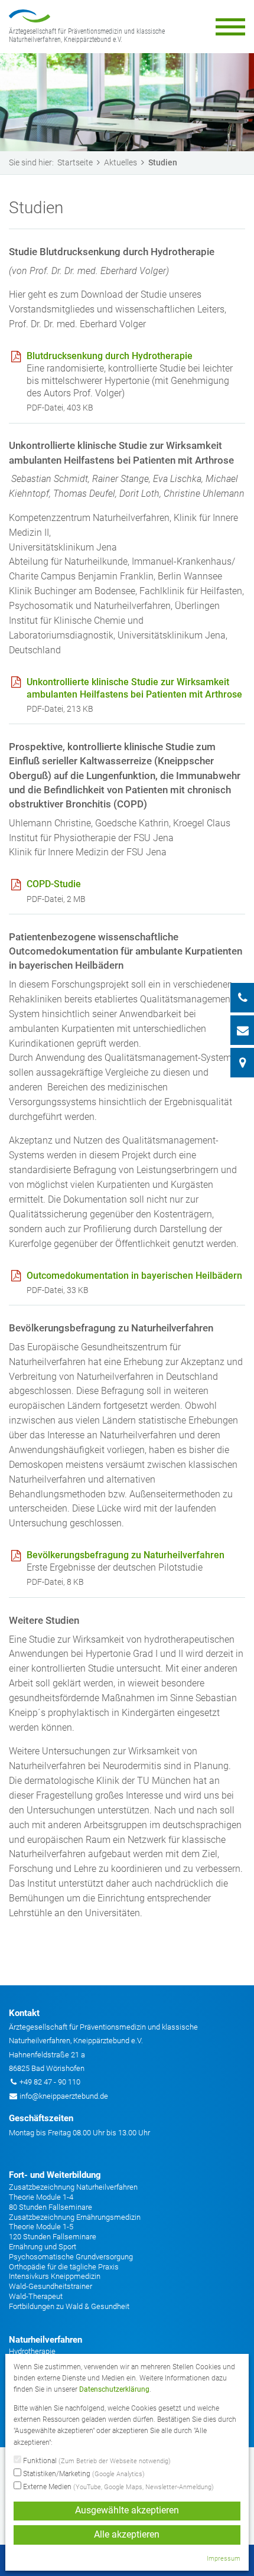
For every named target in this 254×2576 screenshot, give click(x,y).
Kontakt (24, 2013)
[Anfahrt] (242, 1063)
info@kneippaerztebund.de (64, 2096)
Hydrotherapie (32, 2351)
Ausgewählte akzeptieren (127, 2510)
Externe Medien (118, 2487)
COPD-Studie (54, 884)
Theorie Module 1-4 (41, 2197)
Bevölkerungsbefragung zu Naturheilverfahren (126, 1555)
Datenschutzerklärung (114, 2389)
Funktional (96, 2461)
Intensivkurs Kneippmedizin (55, 2276)
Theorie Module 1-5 (41, 2227)
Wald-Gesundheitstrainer (51, 2286)
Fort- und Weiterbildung (55, 2175)
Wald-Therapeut (36, 2296)
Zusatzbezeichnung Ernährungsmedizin (75, 2217)
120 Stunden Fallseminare (53, 2237)
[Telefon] (242, 998)
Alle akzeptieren (127, 2535)
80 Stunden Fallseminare (51, 2207)
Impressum (224, 2559)
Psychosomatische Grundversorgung (71, 2257)
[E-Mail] (242, 1030)
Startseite (75, 162)
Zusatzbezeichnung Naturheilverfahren (73, 2187)
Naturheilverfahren (45, 2340)
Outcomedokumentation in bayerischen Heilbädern (134, 1276)
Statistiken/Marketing (83, 2474)
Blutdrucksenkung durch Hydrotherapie (110, 356)
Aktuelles (121, 162)
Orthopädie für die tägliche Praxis (64, 2267)
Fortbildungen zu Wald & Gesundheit (69, 2306)
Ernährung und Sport (43, 2247)
